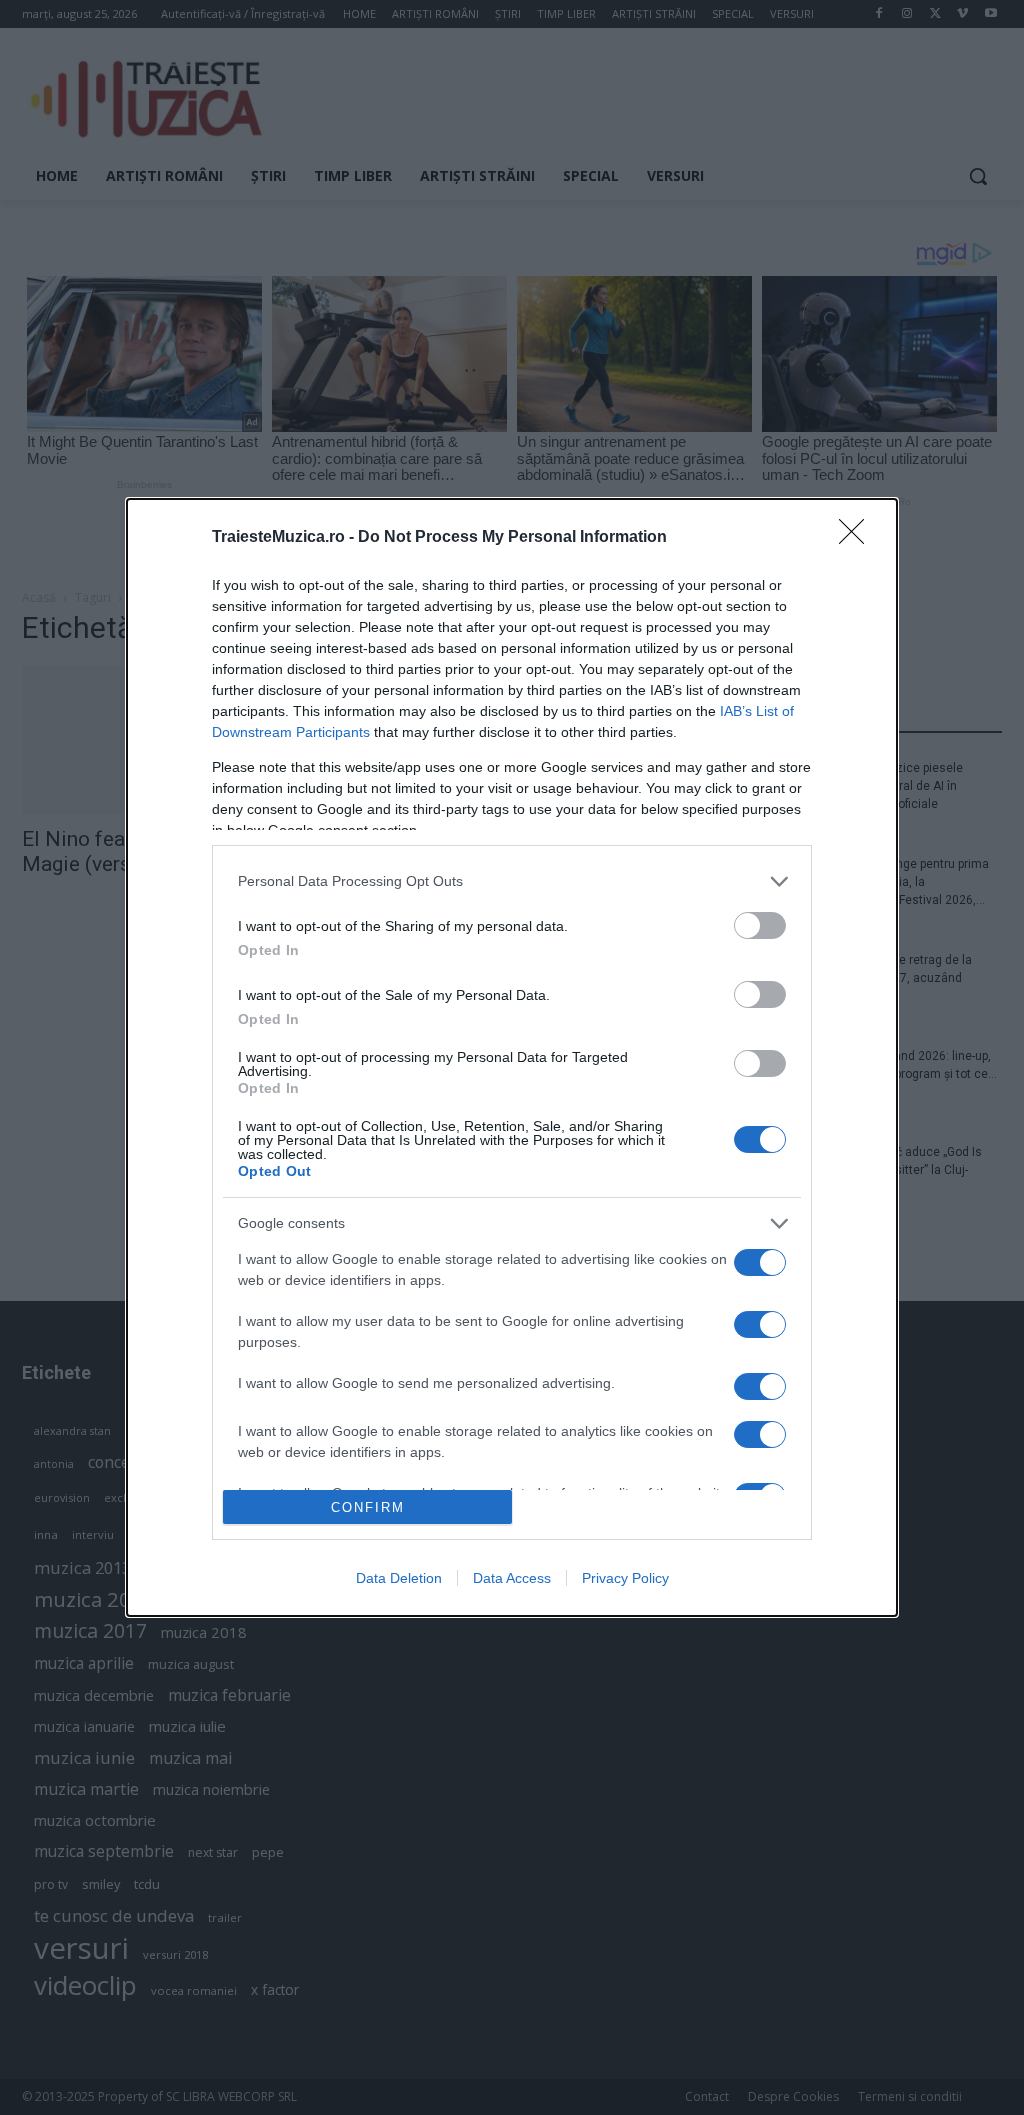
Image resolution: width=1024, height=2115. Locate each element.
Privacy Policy (625, 1578)
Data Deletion (399, 1578)
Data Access (512, 1578)
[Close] (858, 538)
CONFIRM (368, 1507)
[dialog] (512, 1058)
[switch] (760, 925)
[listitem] (512, 881)
